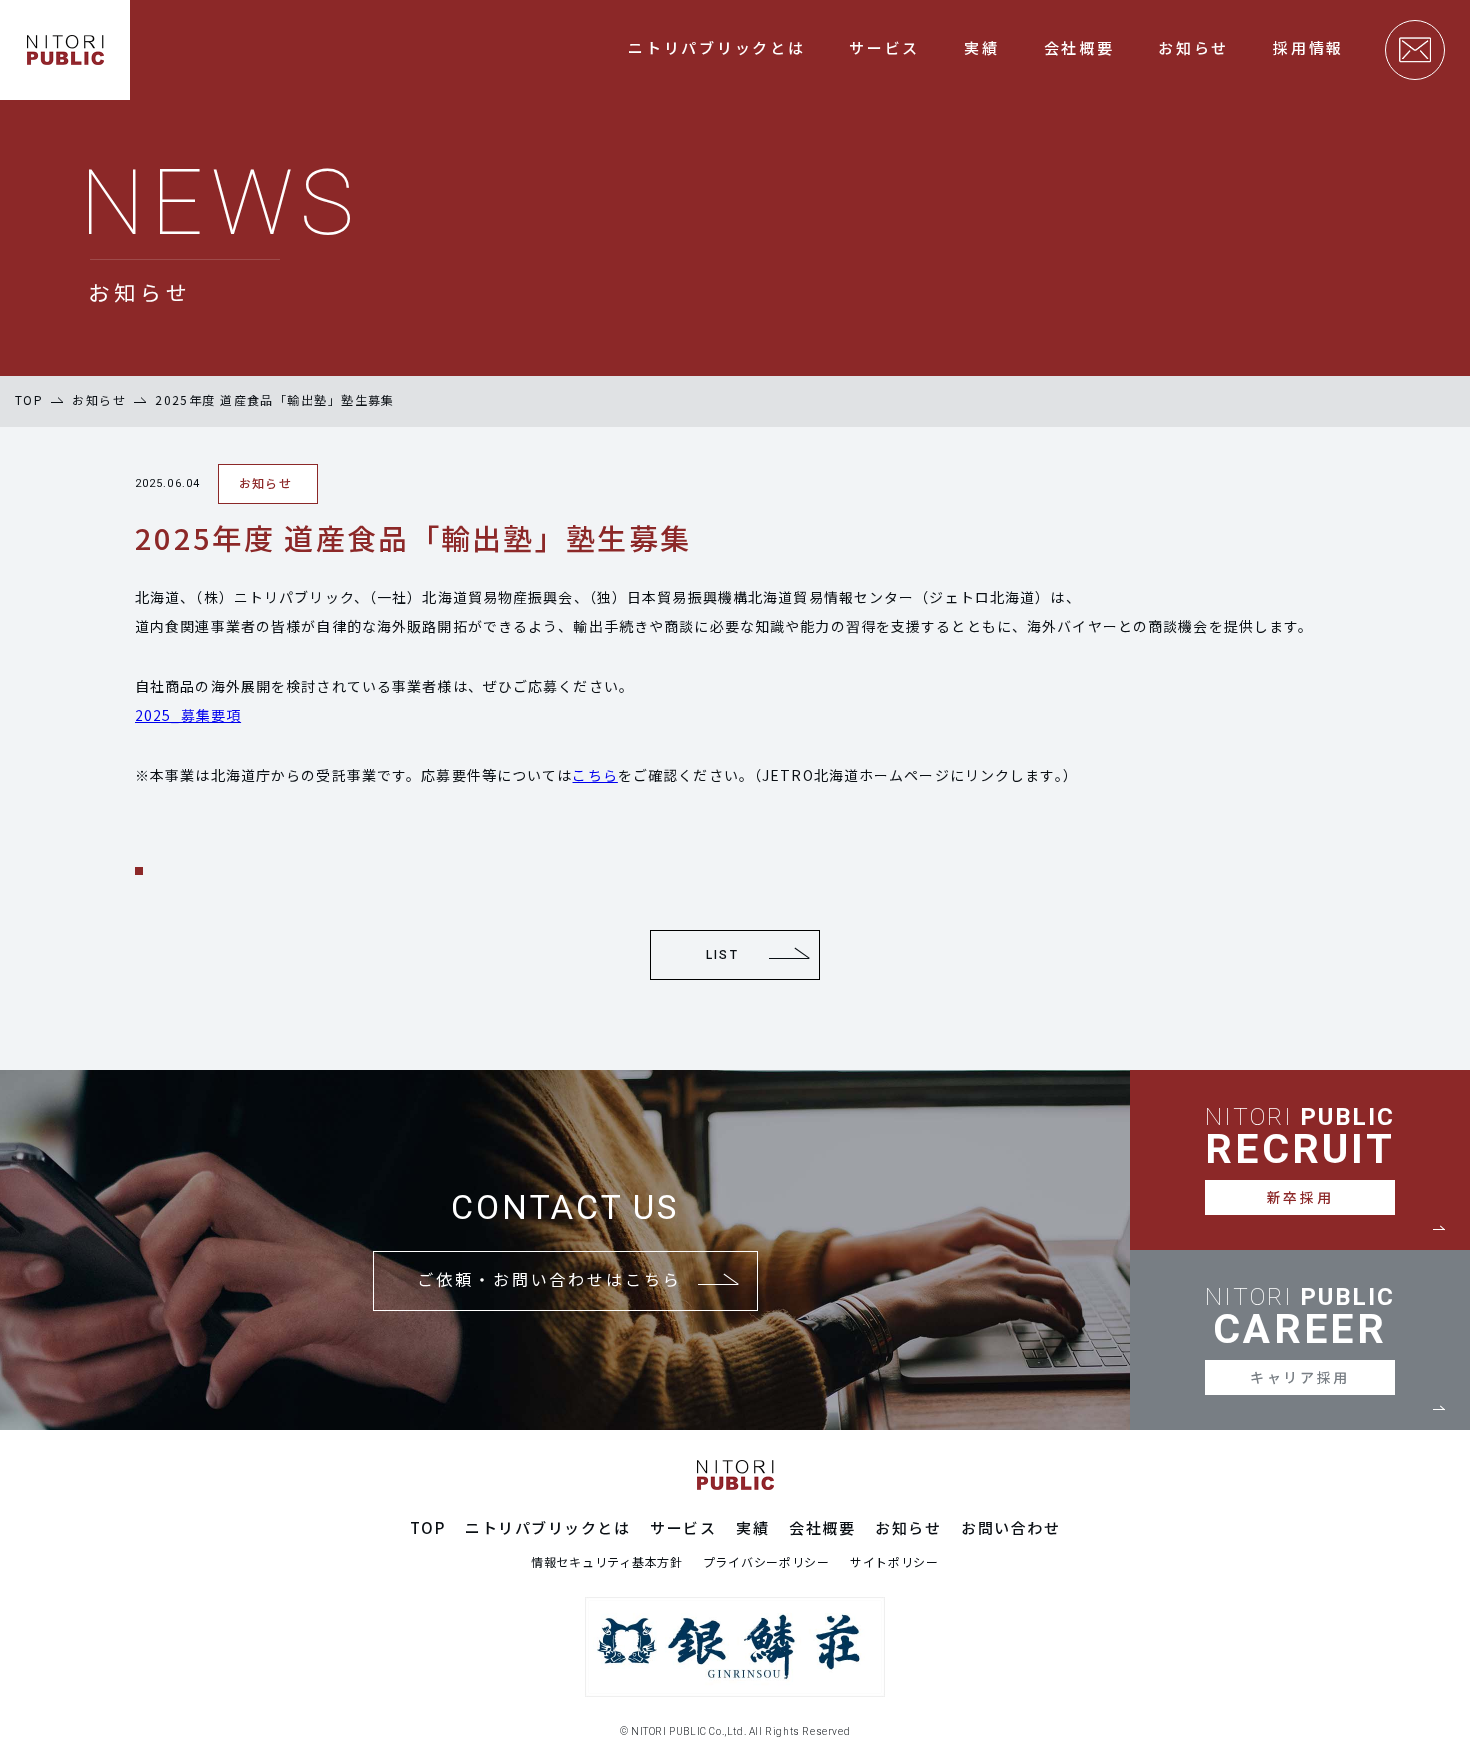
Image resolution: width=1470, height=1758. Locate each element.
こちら (594, 775)
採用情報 (1308, 47)
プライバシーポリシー (766, 1562)
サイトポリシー (894, 1562)
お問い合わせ (1010, 1528)
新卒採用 (1300, 1197)
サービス (884, 47)
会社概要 (1079, 47)
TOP (29, 399)
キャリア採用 (1299, 1377)
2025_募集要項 (188, 715)
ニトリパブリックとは (716, 47)
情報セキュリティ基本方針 (607, 1562)
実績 (981, 47)
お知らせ (1193, 47)
